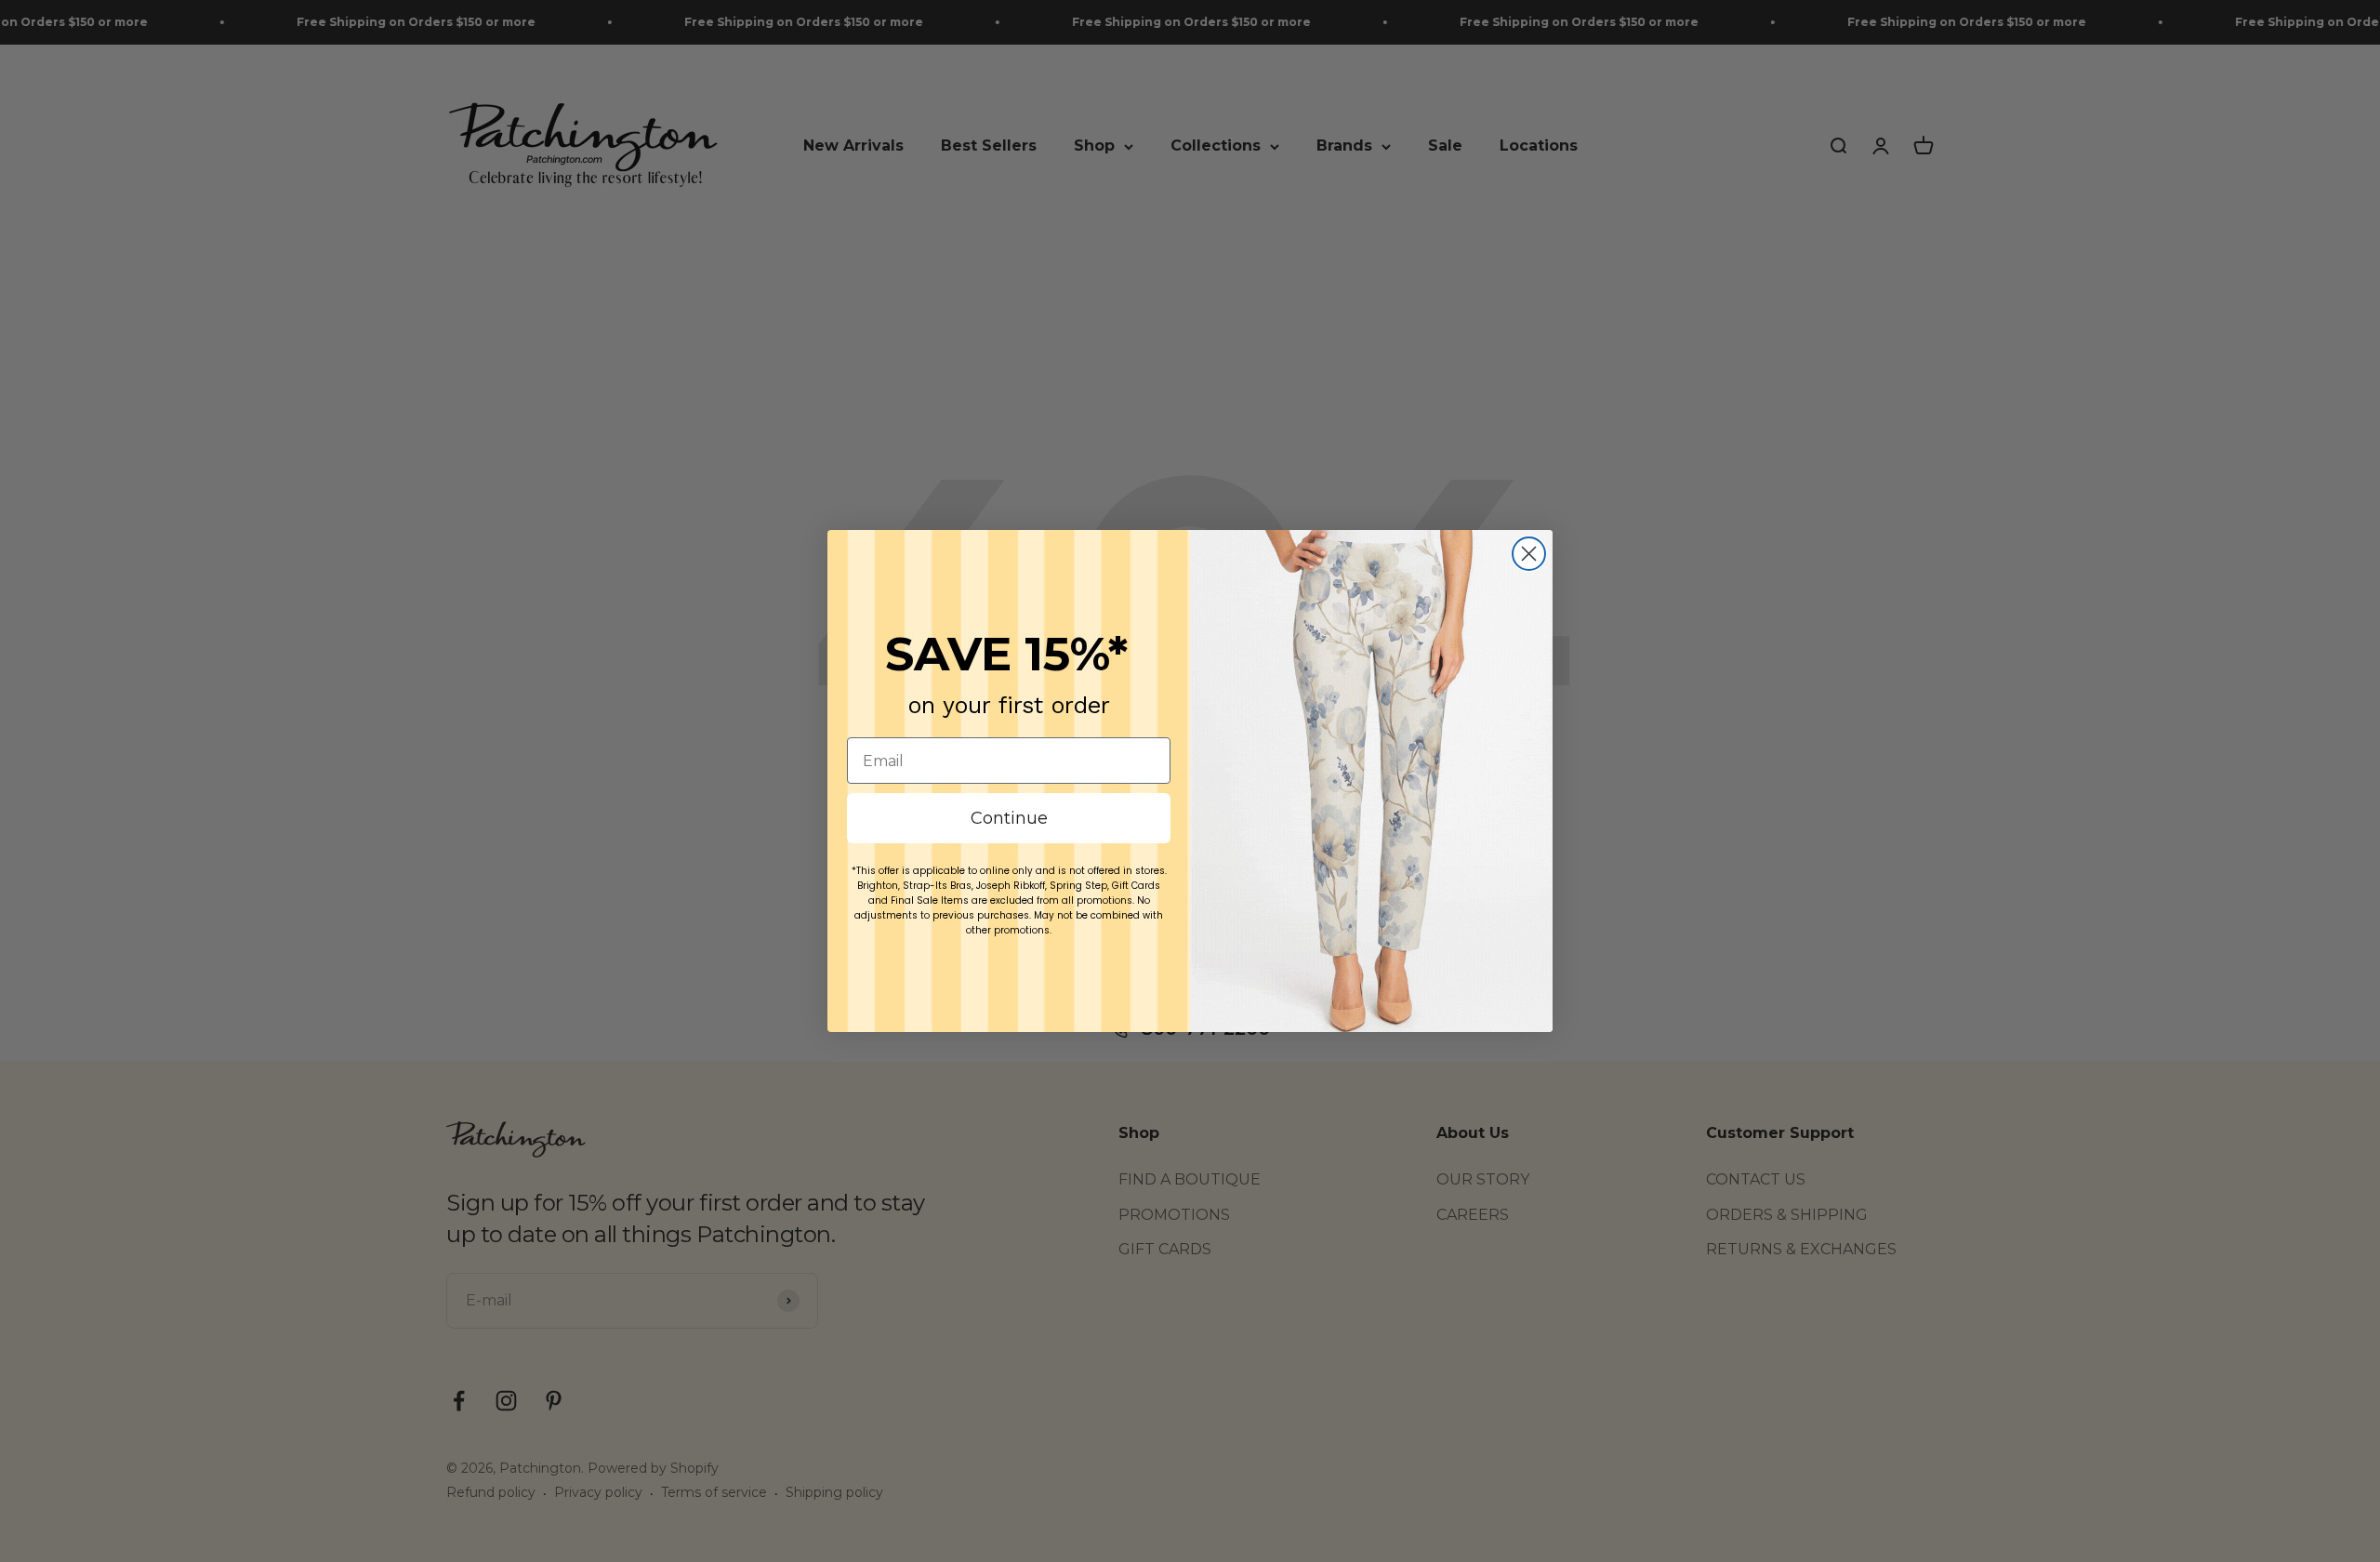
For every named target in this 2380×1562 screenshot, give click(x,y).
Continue (1009, 818)
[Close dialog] (1529, 554)
